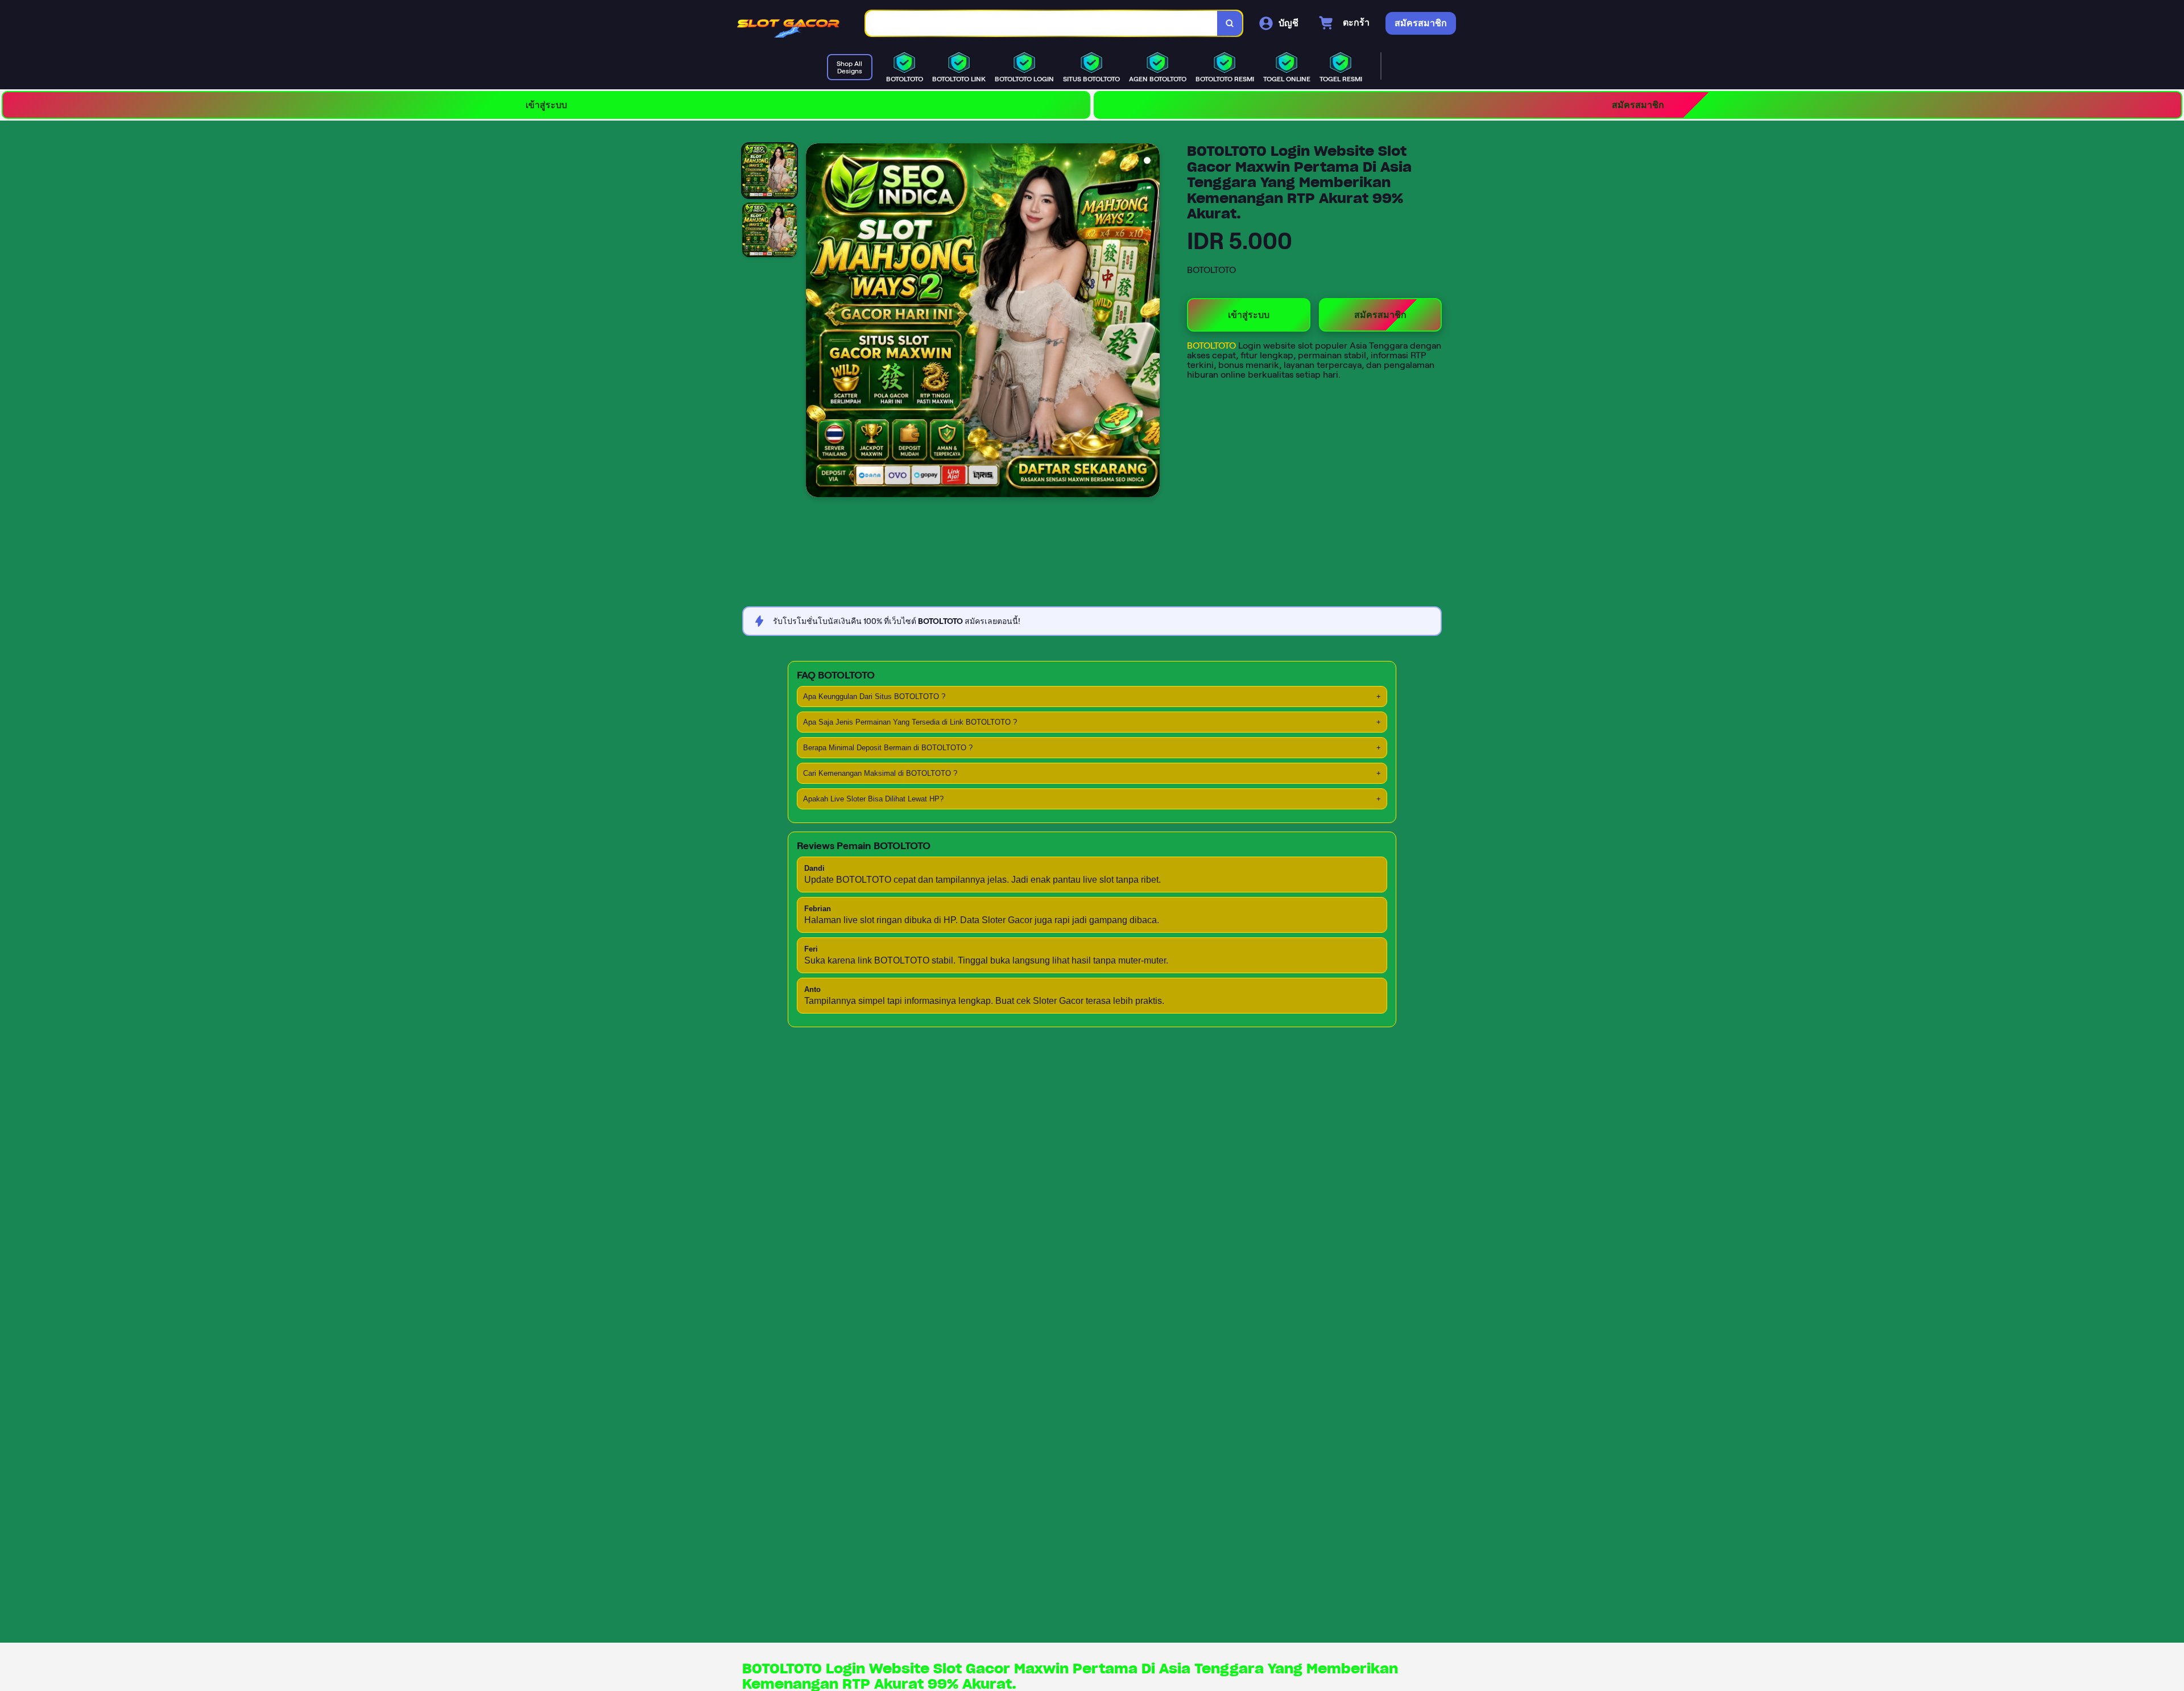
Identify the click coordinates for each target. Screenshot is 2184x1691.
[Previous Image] (815, 322)
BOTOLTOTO (1213, 346)
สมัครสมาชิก (1638, 105)
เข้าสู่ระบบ (546, 105)
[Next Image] (1151, 322)
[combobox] (1042, 24)
